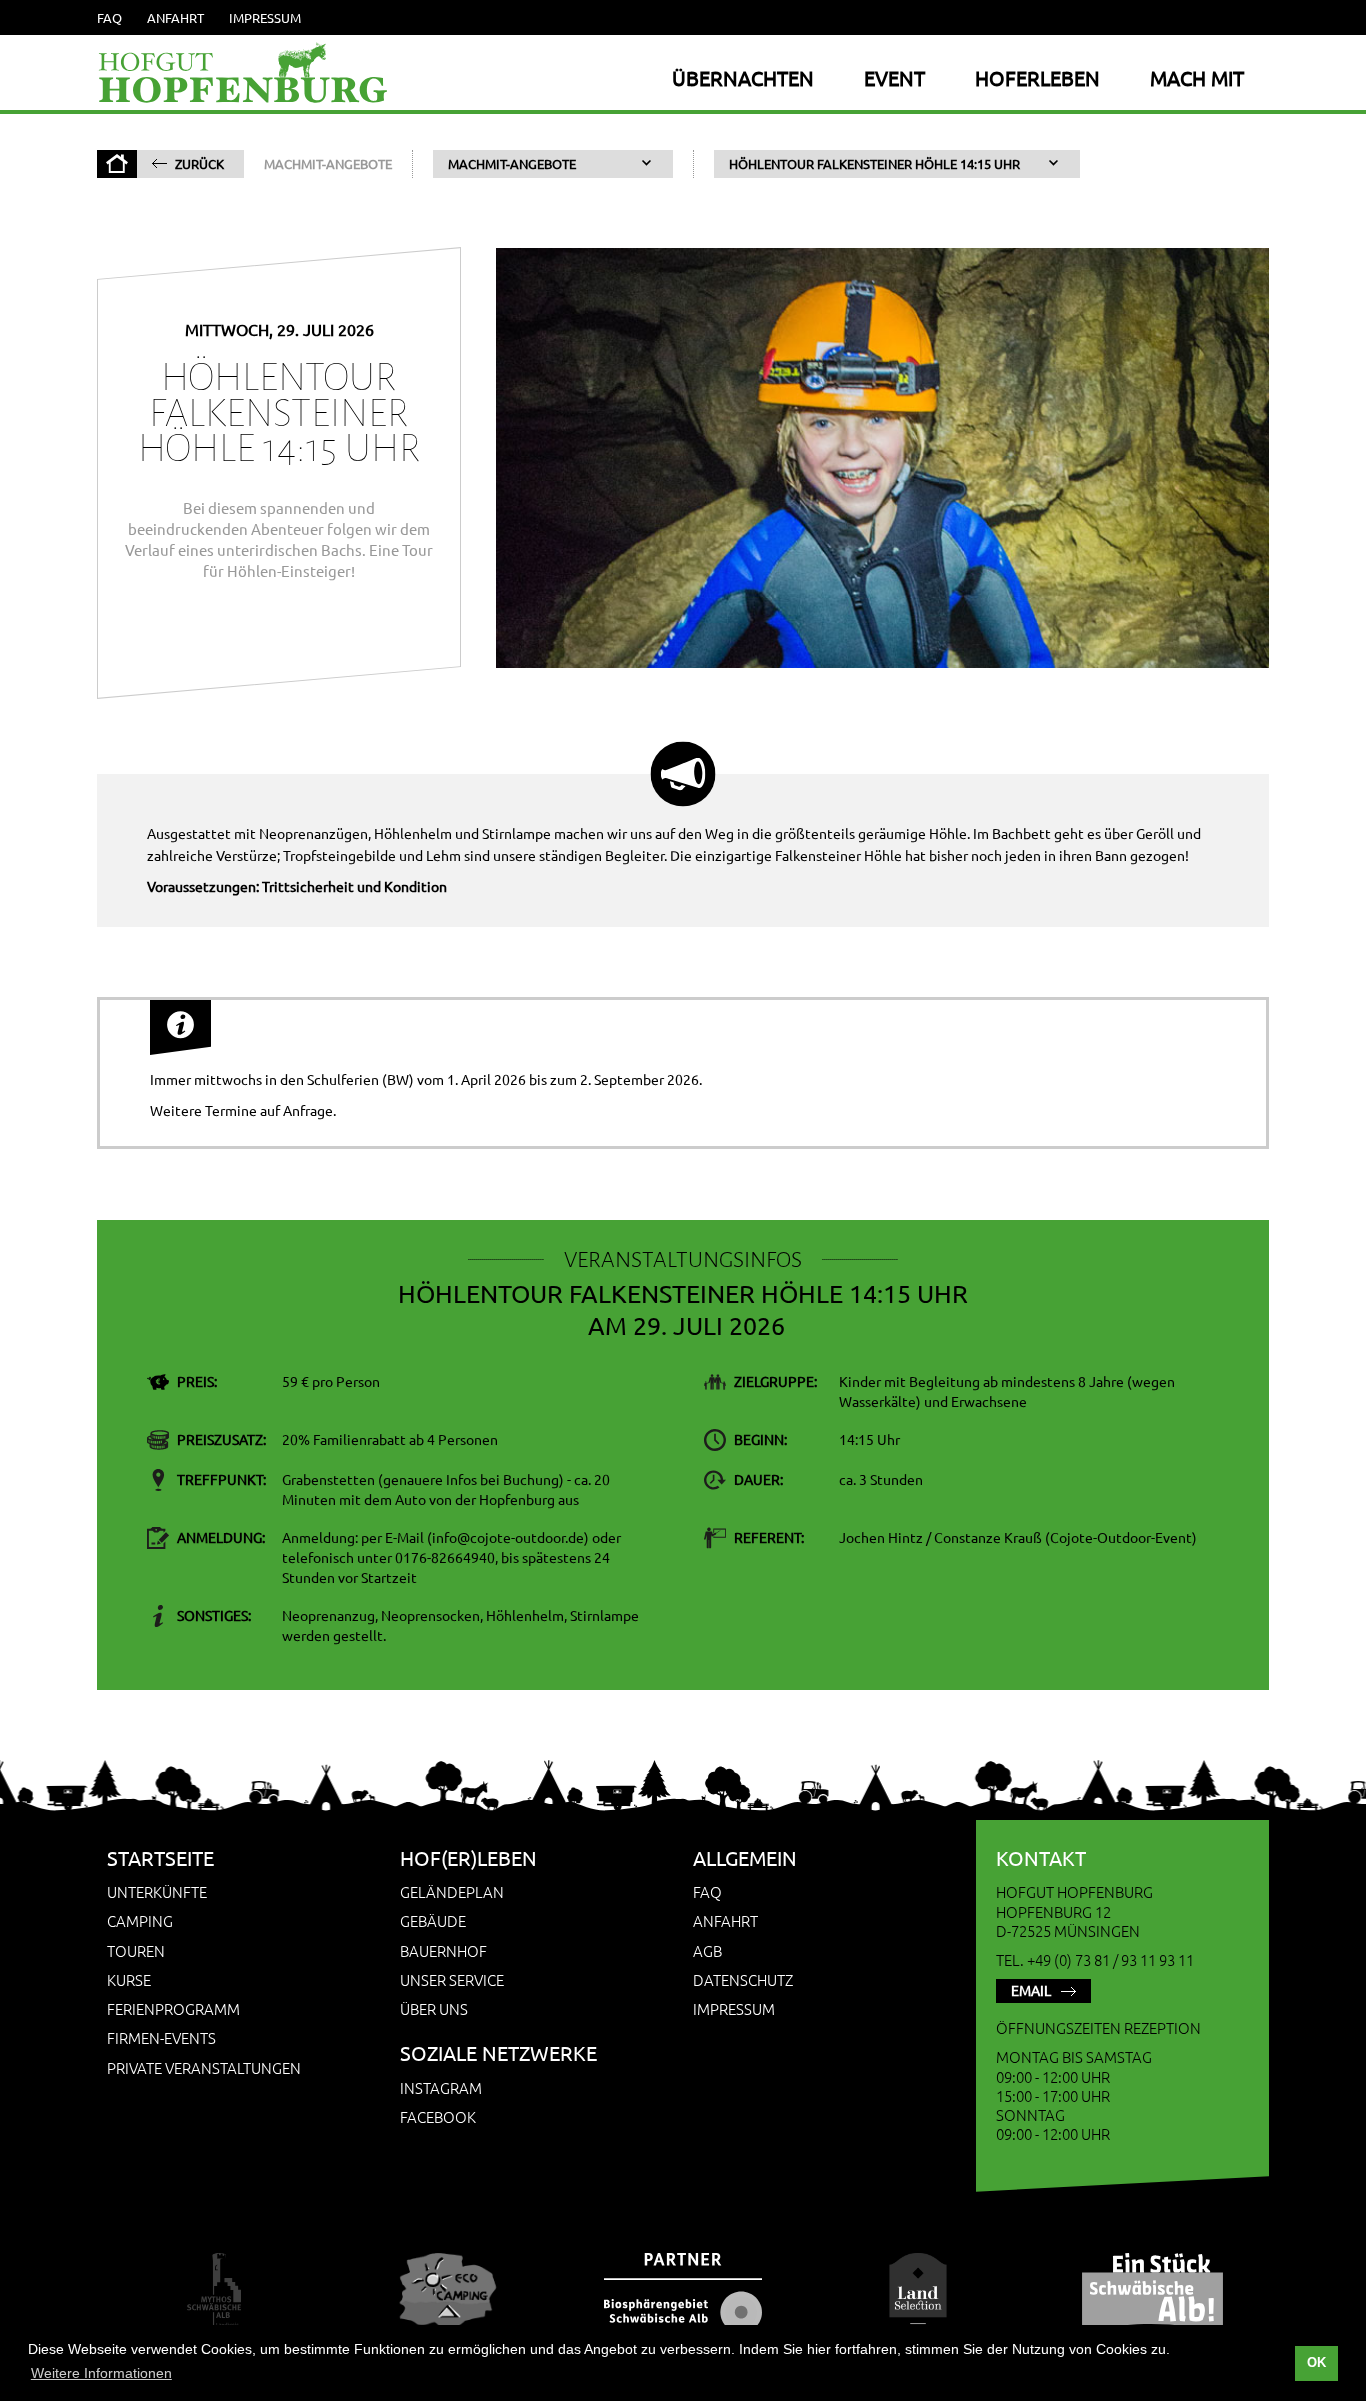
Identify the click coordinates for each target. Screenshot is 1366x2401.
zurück (199, 163)
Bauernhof (443, 1950)
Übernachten (743, 77)
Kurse (129, 1979)
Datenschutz (743, 1979)
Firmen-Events (161, 2037)
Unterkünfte (157, 1891)
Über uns (434, 2008)
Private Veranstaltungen (204, 2067)
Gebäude (433, 1920)
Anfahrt (175, 17)
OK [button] (1316, 2363)
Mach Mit (1197, 77)
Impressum (265, 17)
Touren (136, 1950)
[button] (553, 164)
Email (1031, 1990)
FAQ (109, 17)
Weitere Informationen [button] (101, 2373)
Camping (140, 1920)
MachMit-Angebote (328, 163)
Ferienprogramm (173, 2008)
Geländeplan (452, 1891)
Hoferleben (1037, 77)
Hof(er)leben (468, 1857)
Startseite (160, 1857)
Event (894, 77)
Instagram (441, 2087)
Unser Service (452, 1979)
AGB (707, 1950)
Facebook (438, 2116)
